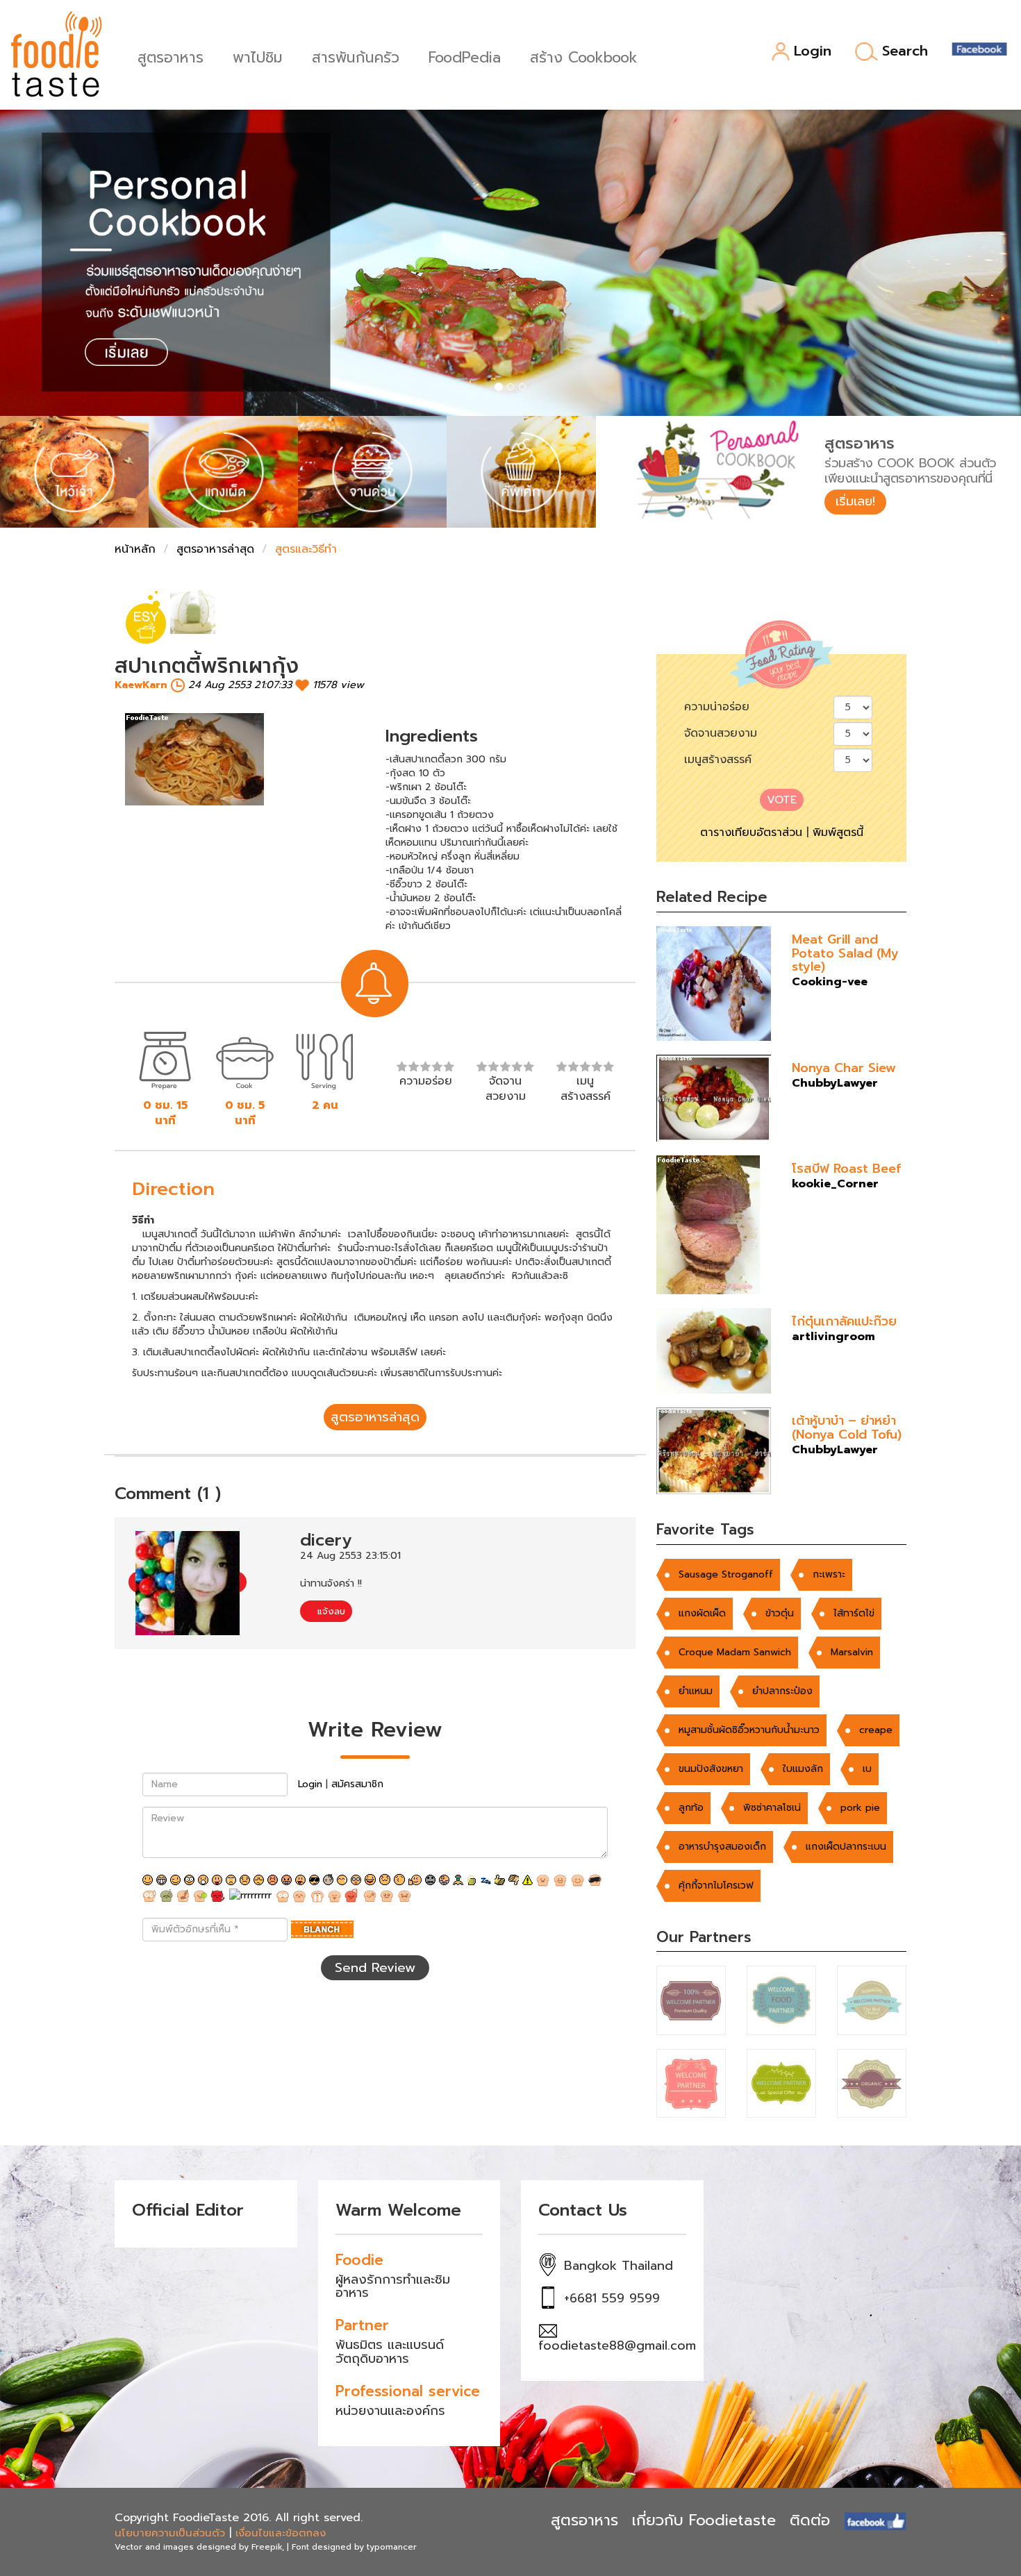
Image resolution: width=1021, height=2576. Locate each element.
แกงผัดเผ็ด (702, 1613)
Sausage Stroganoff (726, 1574)
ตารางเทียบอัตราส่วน (751, 833)
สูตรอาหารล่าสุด (215, 549)
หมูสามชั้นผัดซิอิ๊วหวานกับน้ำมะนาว (749, 1730)
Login (813, 52)
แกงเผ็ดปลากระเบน (846, 1847)
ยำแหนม (696, 1691)
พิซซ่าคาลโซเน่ (772, 1808)
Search (905, 51)
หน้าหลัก (135, 549)
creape (876, 1730)
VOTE (782, 800)
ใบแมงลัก (803, 1769)
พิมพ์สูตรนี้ (838, 833)
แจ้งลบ (330, 1611)
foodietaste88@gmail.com (617, 2345)
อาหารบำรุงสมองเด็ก (722, 1847)
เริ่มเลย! (855, 501)
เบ (867, 1769)
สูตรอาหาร (171, 56)
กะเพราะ (829, 1574)
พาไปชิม (258, 56)
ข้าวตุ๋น (780, 1613)
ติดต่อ (810, 2520)
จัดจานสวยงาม (721, 733)
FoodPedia (465, 56)
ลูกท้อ (691, 1808)
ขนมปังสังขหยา (711, 1769)
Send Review (375, 1968)
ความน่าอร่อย (717, 707)
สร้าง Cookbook (584, 56)
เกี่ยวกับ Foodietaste (704, 2520)
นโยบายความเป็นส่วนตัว (170, 2533)
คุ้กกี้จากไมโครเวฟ (716, 1885)
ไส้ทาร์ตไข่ (854, 1613)
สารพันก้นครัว (356, 56)
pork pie (860, 1808)
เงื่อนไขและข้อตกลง (281, 2533)
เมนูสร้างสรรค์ (718, 760)
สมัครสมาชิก (357, 1784)
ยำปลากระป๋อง (782, 1691)
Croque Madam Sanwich (735, 1652)
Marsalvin (852, 1652)
